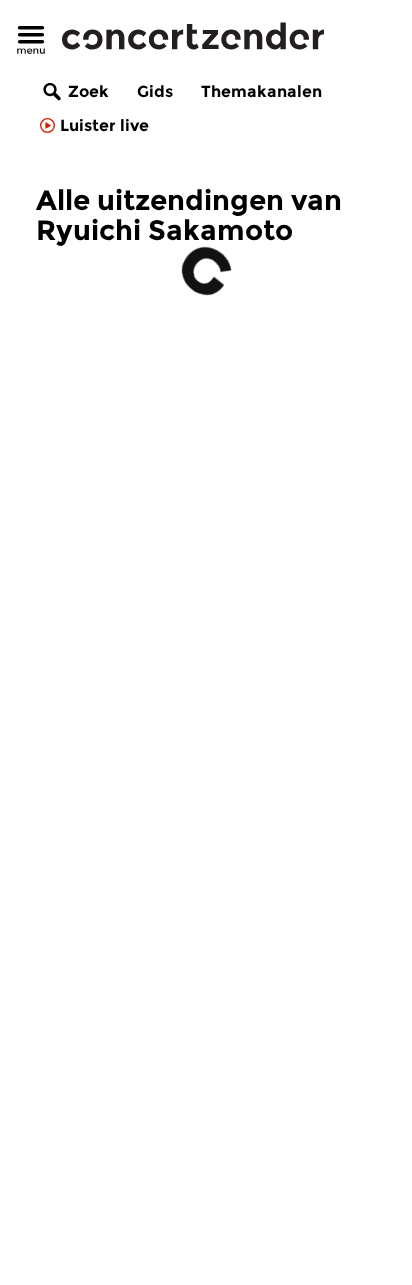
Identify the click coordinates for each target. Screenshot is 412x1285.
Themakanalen (261, 91)
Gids (155, 91)
